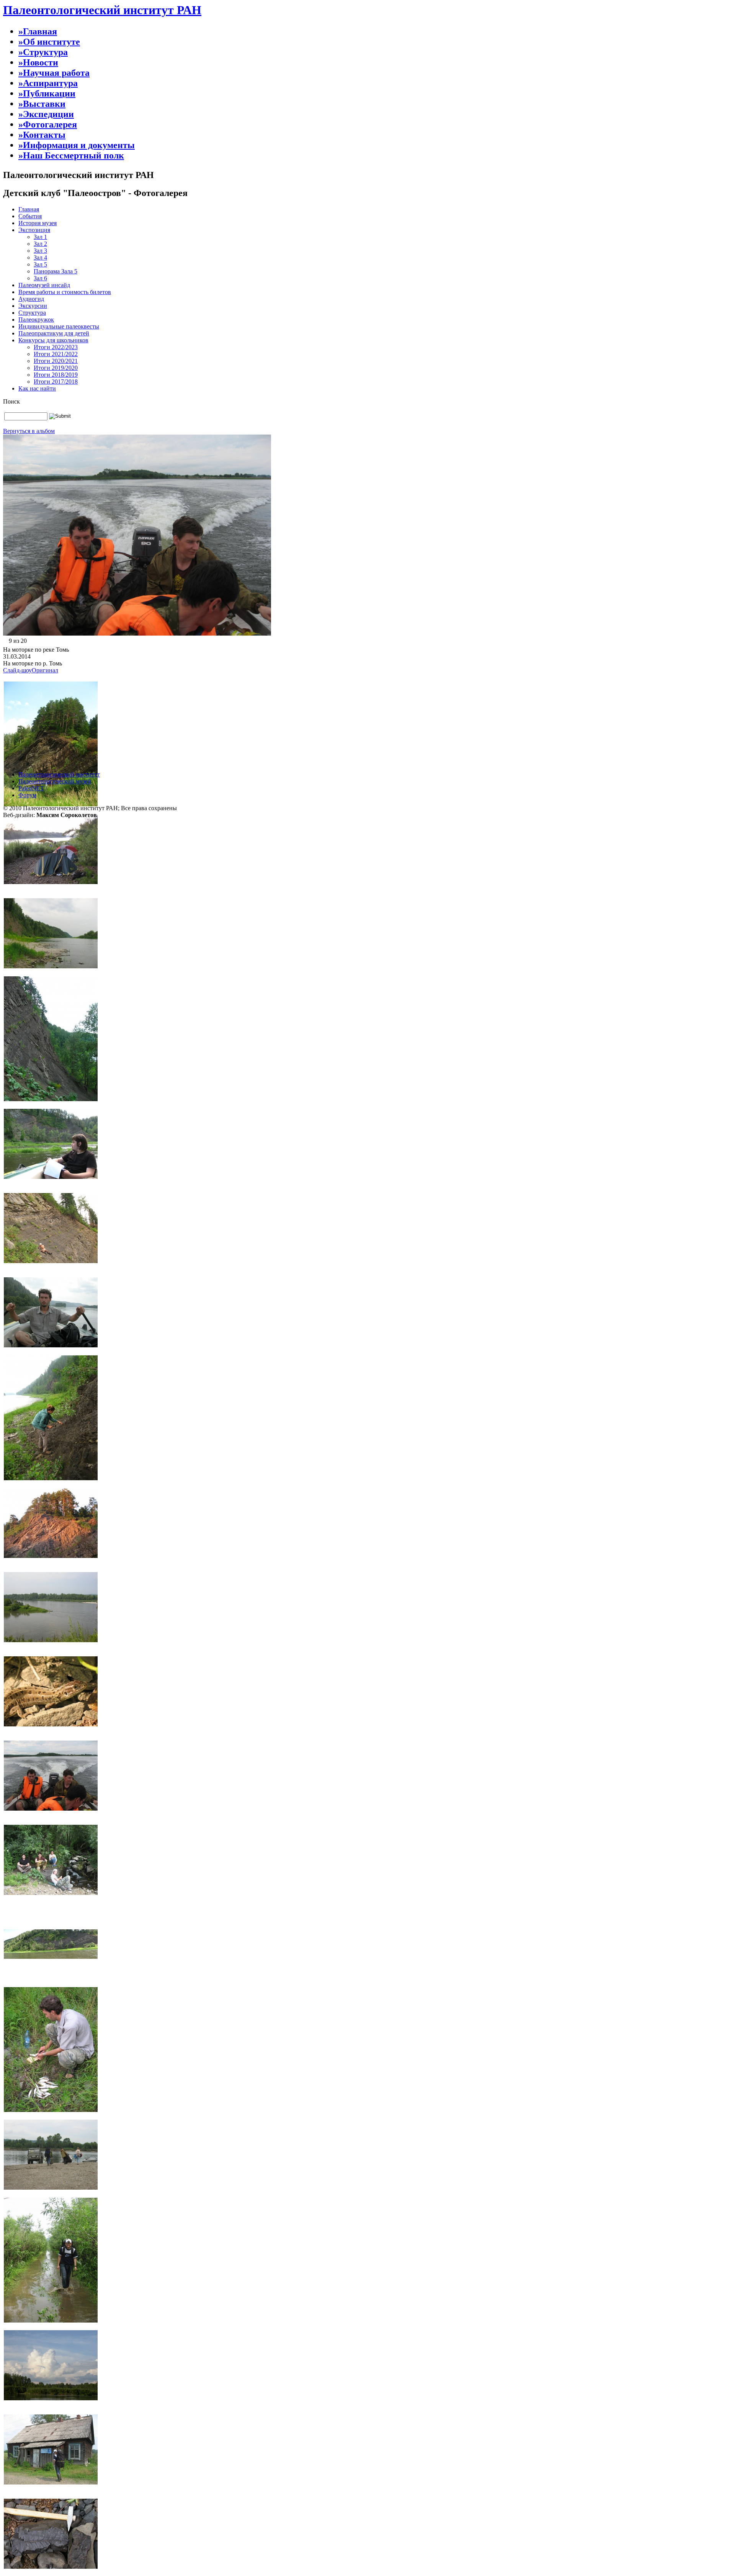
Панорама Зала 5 (56, 271)
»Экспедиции (46, 114)
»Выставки (42, 104)
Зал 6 (40, 278)
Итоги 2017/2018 (56, 382)
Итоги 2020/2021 (56, 361)
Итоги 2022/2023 (56, 347)
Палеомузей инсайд (44, 285)
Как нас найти (37, 388)
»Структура (43, 52)
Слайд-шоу (17, 670)
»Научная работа (54, 73)
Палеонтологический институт (59, 774)
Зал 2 (40, 244)
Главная (29, 209)
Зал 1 (40, 237)
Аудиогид (31, 299)
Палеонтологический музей (55, 781)
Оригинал (45, 670)
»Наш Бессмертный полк (71, 155)
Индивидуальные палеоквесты (59, 326)
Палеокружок (36, 320)
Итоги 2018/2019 (56, 375)
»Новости (38, 62)
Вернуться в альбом (29, 431)
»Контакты (42, 135)
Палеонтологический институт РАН (102, 10)
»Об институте (49, 42)
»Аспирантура (48, 83)
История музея (38, 223)
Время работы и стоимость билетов (65, 292)
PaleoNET (31, 788)
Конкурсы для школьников (53, 340)
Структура (32, 313)
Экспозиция (34, 230)
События (30, 216)
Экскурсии (33, 306)
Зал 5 (40, 264)
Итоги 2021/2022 (56, 354)
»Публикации (47, 93)
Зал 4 (40, 257)
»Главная (38, 31)
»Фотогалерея (48, 124)
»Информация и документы (77, 145)
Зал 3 (40, 251)
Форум (27, 795)
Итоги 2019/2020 (56, 368)
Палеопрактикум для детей (54, 333)
